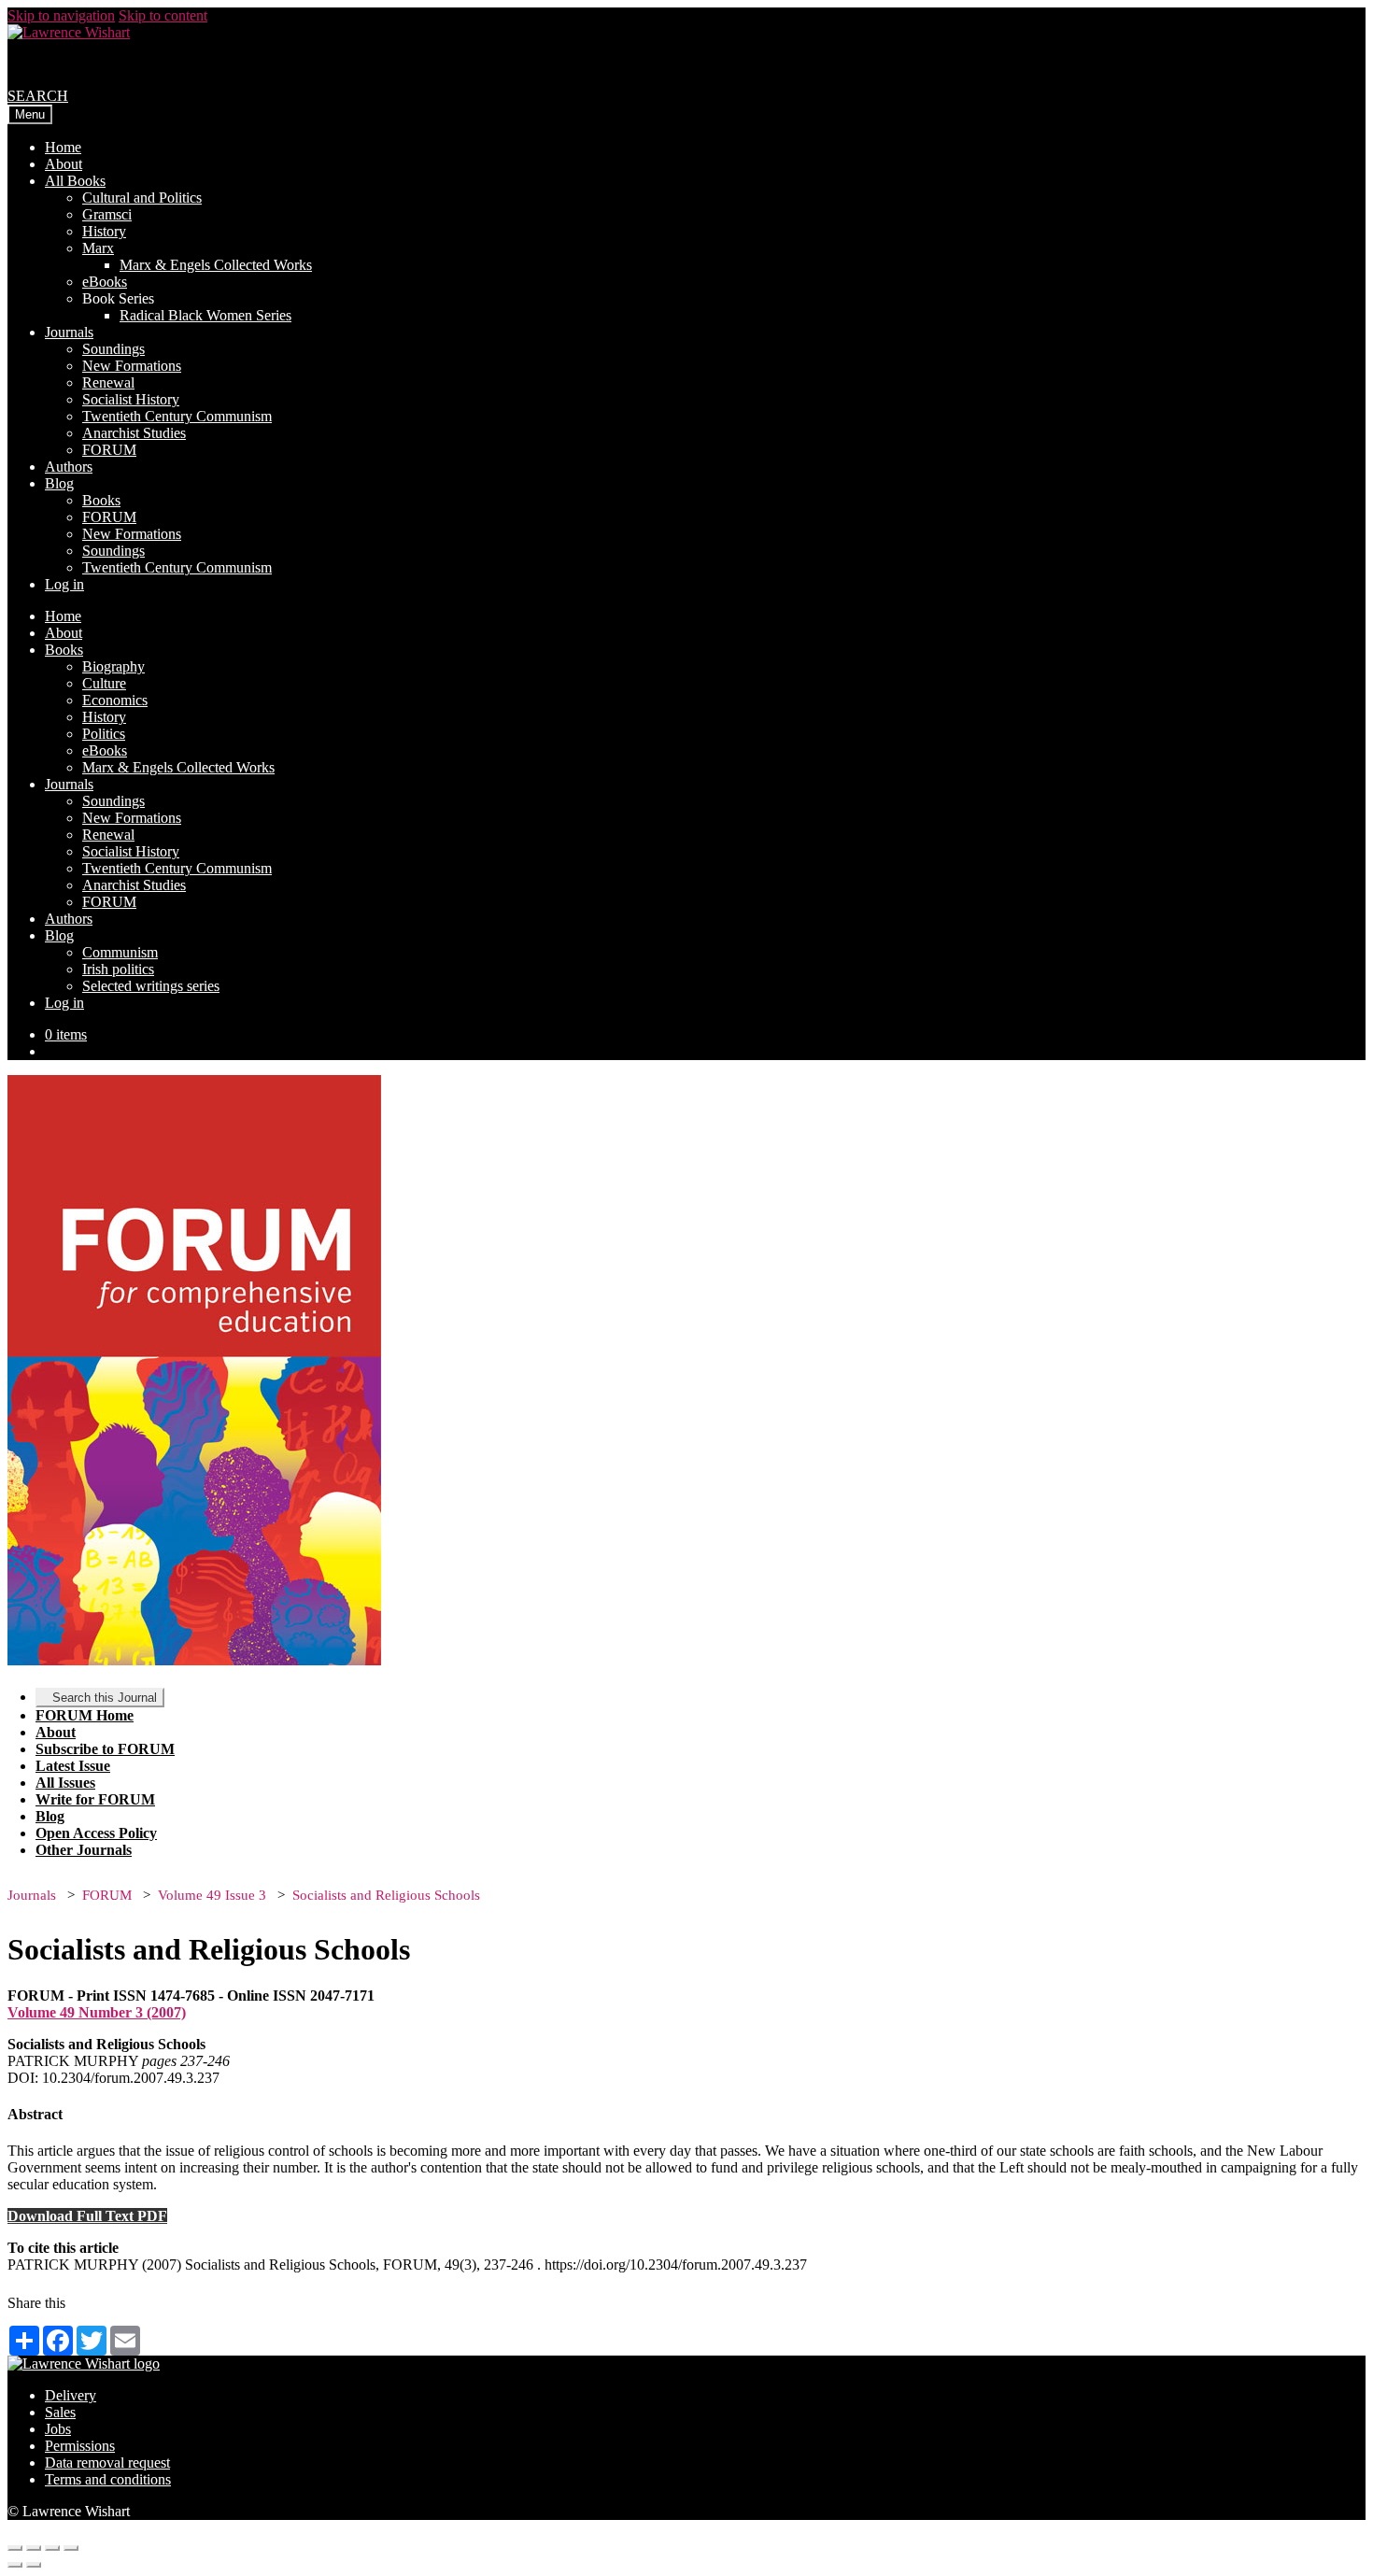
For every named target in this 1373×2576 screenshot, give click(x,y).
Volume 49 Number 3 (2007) (97, 2012)
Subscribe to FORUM (105, 1749)
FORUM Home (85, 1715)
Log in (64, 584)
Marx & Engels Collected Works (216, 265)
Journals (69, 332)
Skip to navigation (61, 15)
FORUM (109, 450)
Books (101, 500)
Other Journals (84, 1850)
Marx (98, 248)
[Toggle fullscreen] (52, 2548)
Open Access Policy (96, 1833)
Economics (115, 700)
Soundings (113, 349)
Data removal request (107, 2463)
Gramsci (107, 214)
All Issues (65, 1783)
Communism (120, 952)
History (104, 231)
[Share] (34, 2548)
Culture (104, 683)
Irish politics (118, 969)
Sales (60, 2412)
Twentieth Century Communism (177, 416)
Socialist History (131, 399)
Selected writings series (151, 986)
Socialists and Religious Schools (386, 1895)
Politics (104, 734)
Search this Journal (105, 1698)
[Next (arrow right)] (34, 2565)
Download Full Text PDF (87, 2216)
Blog (59, 483)
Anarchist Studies (134, 433)
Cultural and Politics (142, 198)
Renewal (108, 382)
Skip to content (163, 15)
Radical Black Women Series (205, 315)
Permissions (80, 2446)
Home (63, 147)
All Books (75, 181)
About (64, 164)
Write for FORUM (95, 1799)
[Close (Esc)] (15, 2548)
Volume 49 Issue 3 (212, 1895)
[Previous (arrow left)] (15, 2565)
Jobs (58, 2429)
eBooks (105, 282)
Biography (113, 666)
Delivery (71, 2395)
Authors (69, 467)
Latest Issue (73, 1766)
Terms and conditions (108, 2479)
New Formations (132, 366)
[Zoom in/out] (71, 2548)
